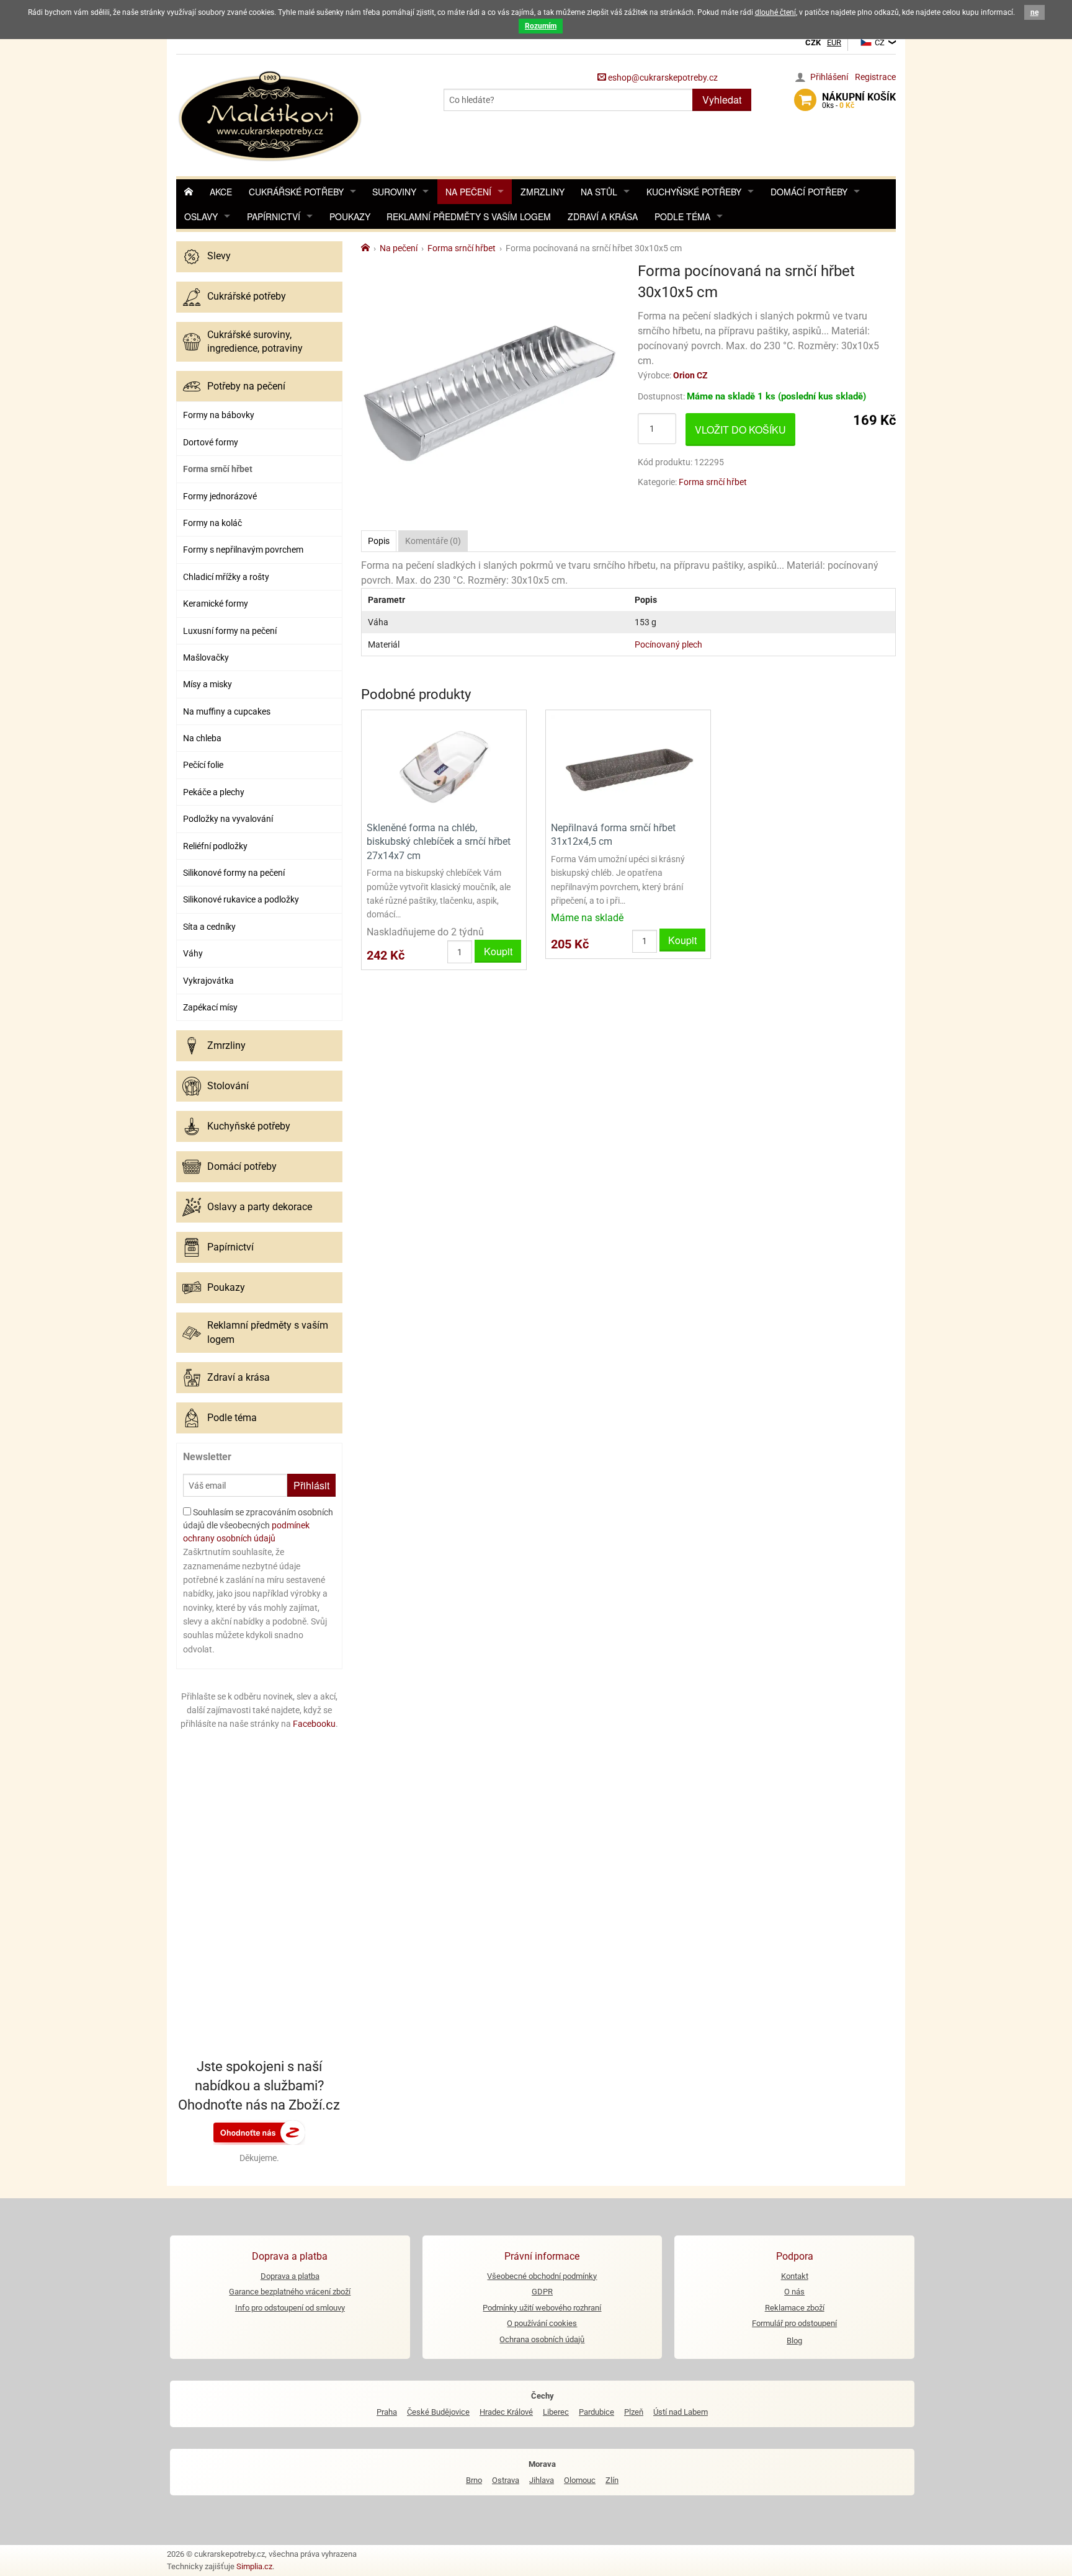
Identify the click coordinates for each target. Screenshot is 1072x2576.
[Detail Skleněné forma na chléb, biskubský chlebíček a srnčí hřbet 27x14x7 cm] (444, 764)
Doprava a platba (290, 2276)
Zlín (612, 2480)
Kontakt (795, 2276)
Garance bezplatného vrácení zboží (290, 2292)
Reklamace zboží (795, 2308)
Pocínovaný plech (668, 644)
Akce (221, 192)
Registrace (875, 77)
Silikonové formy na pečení (234, 873)
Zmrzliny (543, 192)
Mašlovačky (206, 657)
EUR (834, 42)
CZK (813, 42)
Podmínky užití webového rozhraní (542, 2308)
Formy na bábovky (219, 415)
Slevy (219, 256)
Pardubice (596, 2412)
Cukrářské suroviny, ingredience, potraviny (255, 341)
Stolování (228, 1086)
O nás (794, 2292)
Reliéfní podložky (215, 846)
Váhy (193, 953)
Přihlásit (311, 1485)
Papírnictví (274, 216)
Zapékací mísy (210, 1007)
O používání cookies (542, 2323)
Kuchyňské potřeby (694, 192)
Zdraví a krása (603, 216)
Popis (379, 541)
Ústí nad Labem (681, 2412)
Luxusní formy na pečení (230, 631)
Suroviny (394, 192)
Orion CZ (690, 375)
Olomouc (580, 2480)
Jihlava (542, 2480)
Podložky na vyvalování (228, 819)
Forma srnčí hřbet (218, 469)
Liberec (556, 2412)
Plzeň (634, 2412)
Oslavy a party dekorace (260, 1207)
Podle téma (682, 216)
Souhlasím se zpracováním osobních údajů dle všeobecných (258, 1525)
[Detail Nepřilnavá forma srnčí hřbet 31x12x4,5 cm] (628, 764)
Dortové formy (211, 442)
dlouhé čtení (775, 12)
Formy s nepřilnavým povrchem (243, 550)
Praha (387, 2412)
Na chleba (202, 738)
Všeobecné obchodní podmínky (542, 2276)
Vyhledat (722, 100)
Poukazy (350, 216)
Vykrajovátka (208, 981)
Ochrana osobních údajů (542, 2339)
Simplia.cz (254, 2566)
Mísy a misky (208, 684)
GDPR (542, 2292)
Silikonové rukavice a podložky (241, 899)
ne (1034, 12)
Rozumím (541, 26)
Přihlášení (829, 77)
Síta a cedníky (209, 927)
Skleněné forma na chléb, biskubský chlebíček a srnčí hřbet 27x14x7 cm (439, 842)
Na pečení (468, 192)
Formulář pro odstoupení (794, 2323)
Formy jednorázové (220, 496)
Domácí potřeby (809, 192)
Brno (474, 2480)
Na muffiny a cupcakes (227, 711)
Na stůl (599, 192)
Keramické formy (216, 604)
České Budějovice (438, 2412)
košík (859, 100)
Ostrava (506, 2480)
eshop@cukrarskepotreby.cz (662, 78)
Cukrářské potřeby (296, 192)
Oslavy (201, 216)
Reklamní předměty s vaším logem (469, 216)
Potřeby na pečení (246, 386)
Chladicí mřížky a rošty (226, 577)
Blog (794, 2341)
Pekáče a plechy (214, 792)
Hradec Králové (506, 2412)
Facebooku (314, 1724)
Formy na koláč (212, 523)
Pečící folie (203, 765)
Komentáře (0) (433, 541)
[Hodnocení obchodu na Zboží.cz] (259, 2131)
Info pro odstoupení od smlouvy (290, 2308)
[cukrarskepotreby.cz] (271, 114)
